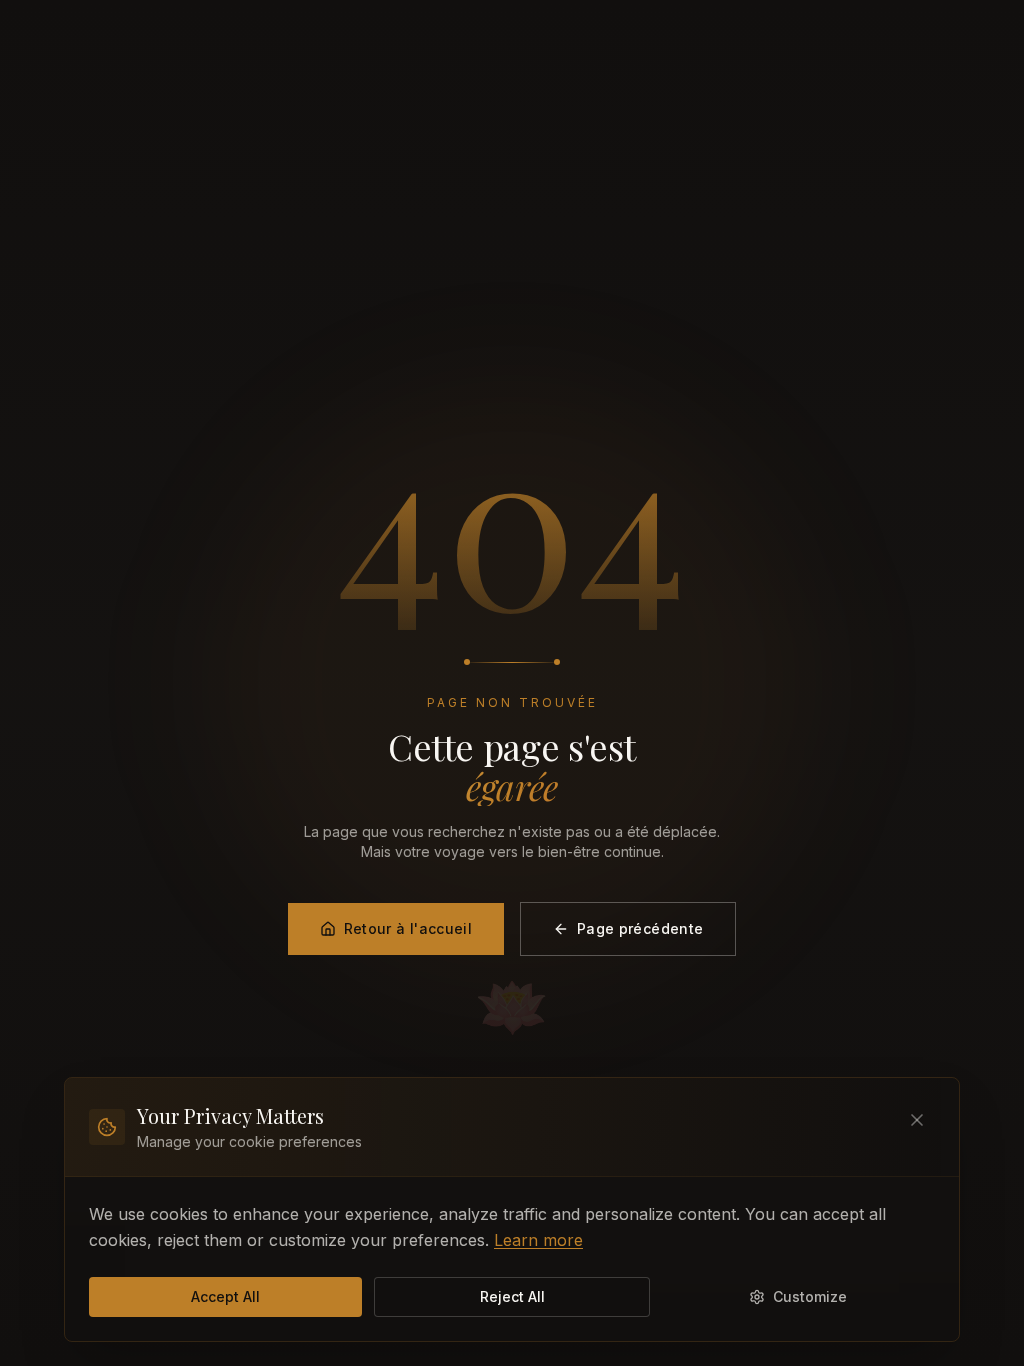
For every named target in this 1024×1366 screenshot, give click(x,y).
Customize (810, 1296)
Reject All (512, 1296)
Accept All (225, 1296)
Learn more (538, 1240)
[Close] (917, 1120)
